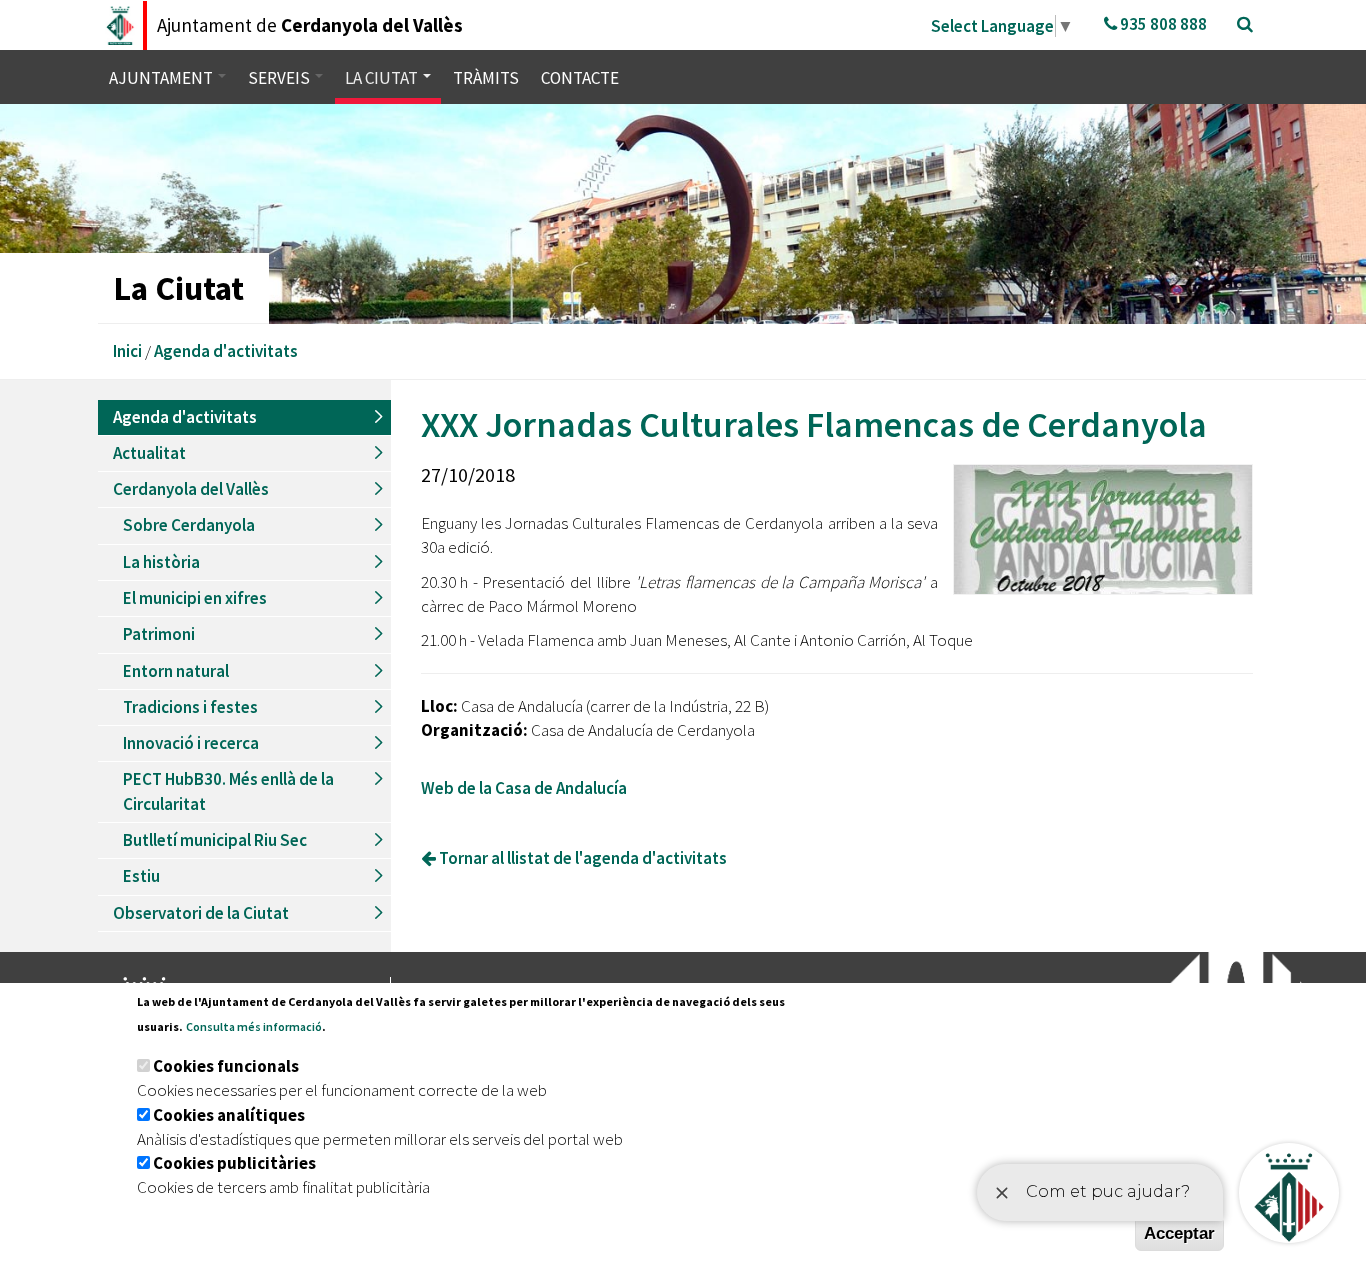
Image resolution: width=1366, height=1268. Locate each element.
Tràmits (486, 78)
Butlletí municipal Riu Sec (215, 840)
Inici (127, 351)
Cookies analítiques (229, 1115)
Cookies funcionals (226, 1066)
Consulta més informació (254, 1026)
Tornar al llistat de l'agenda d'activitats (581, 858)
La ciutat (383, 78)
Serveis (280, 78)
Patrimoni (159, 634)
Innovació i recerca (191, 743)
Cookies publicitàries (234, 1163)
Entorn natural (176, 671)
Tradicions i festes (190, 707)
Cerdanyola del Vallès (191, 489)
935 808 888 (1162, 24)
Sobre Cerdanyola (189, 525)
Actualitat (149, 453)
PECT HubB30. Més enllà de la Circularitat (228, 791)
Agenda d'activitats (226, 351)
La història (161, 562)
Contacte (580, 78)
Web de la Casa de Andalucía (524, 788)
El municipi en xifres (195, 598)
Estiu (141, 876)
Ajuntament (162, 78)
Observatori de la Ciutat (201, 913)
